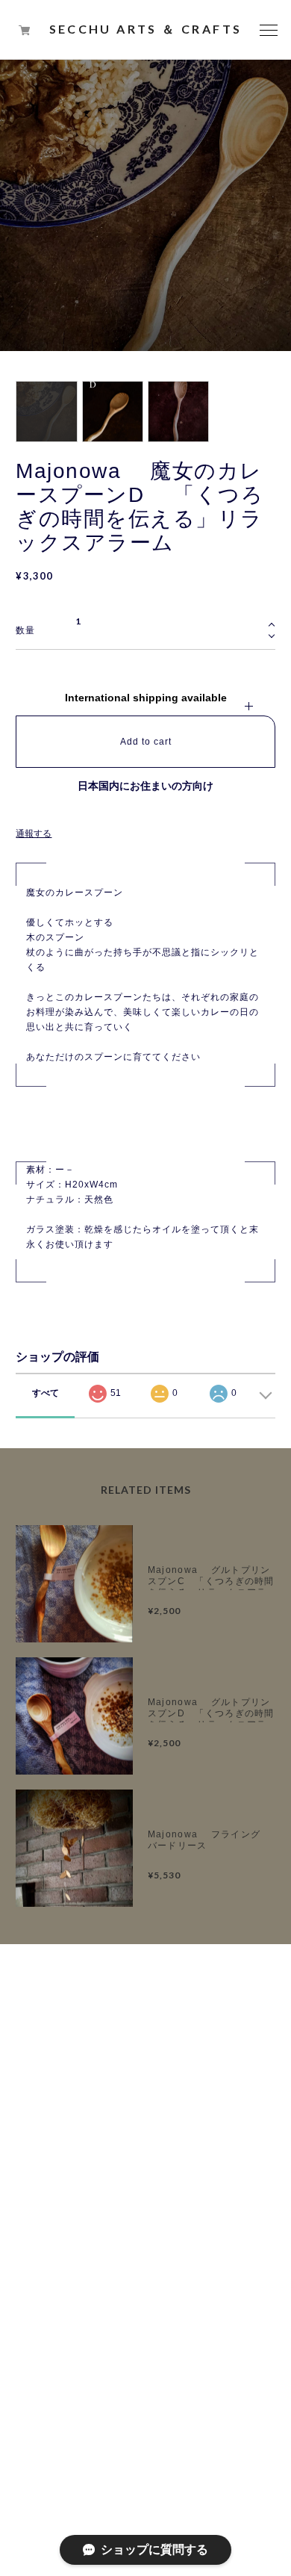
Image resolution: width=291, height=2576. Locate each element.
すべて (46, 1393)
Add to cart (146, 742)
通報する (34, 834)
